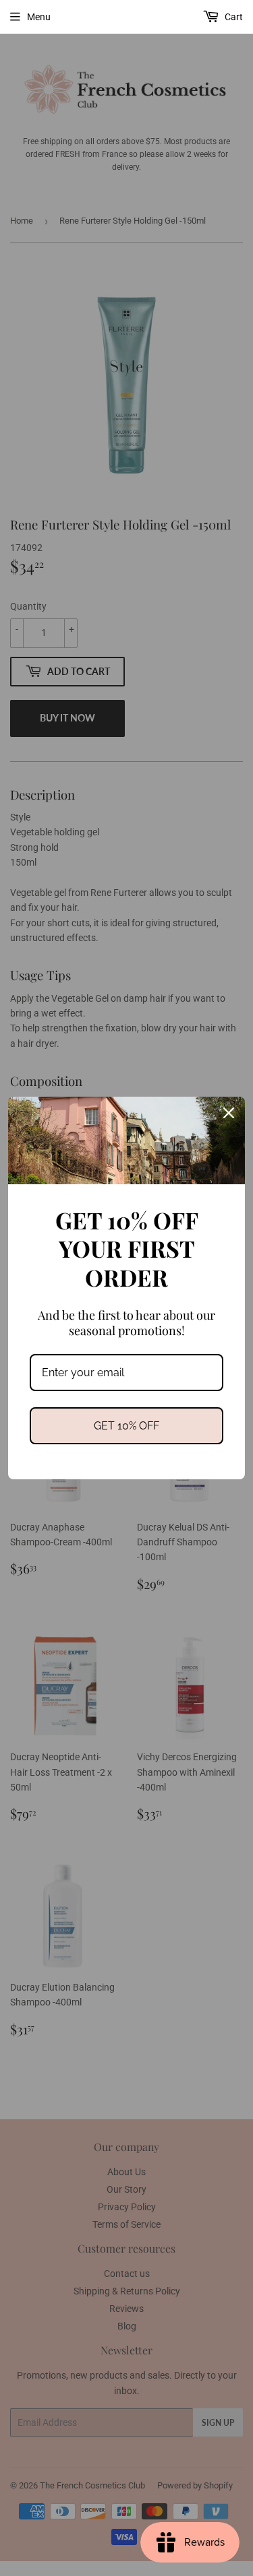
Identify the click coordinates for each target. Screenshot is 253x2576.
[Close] (229, 1113)
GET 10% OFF (126, 1426)
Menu (39, 17)
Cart (233, 17)
